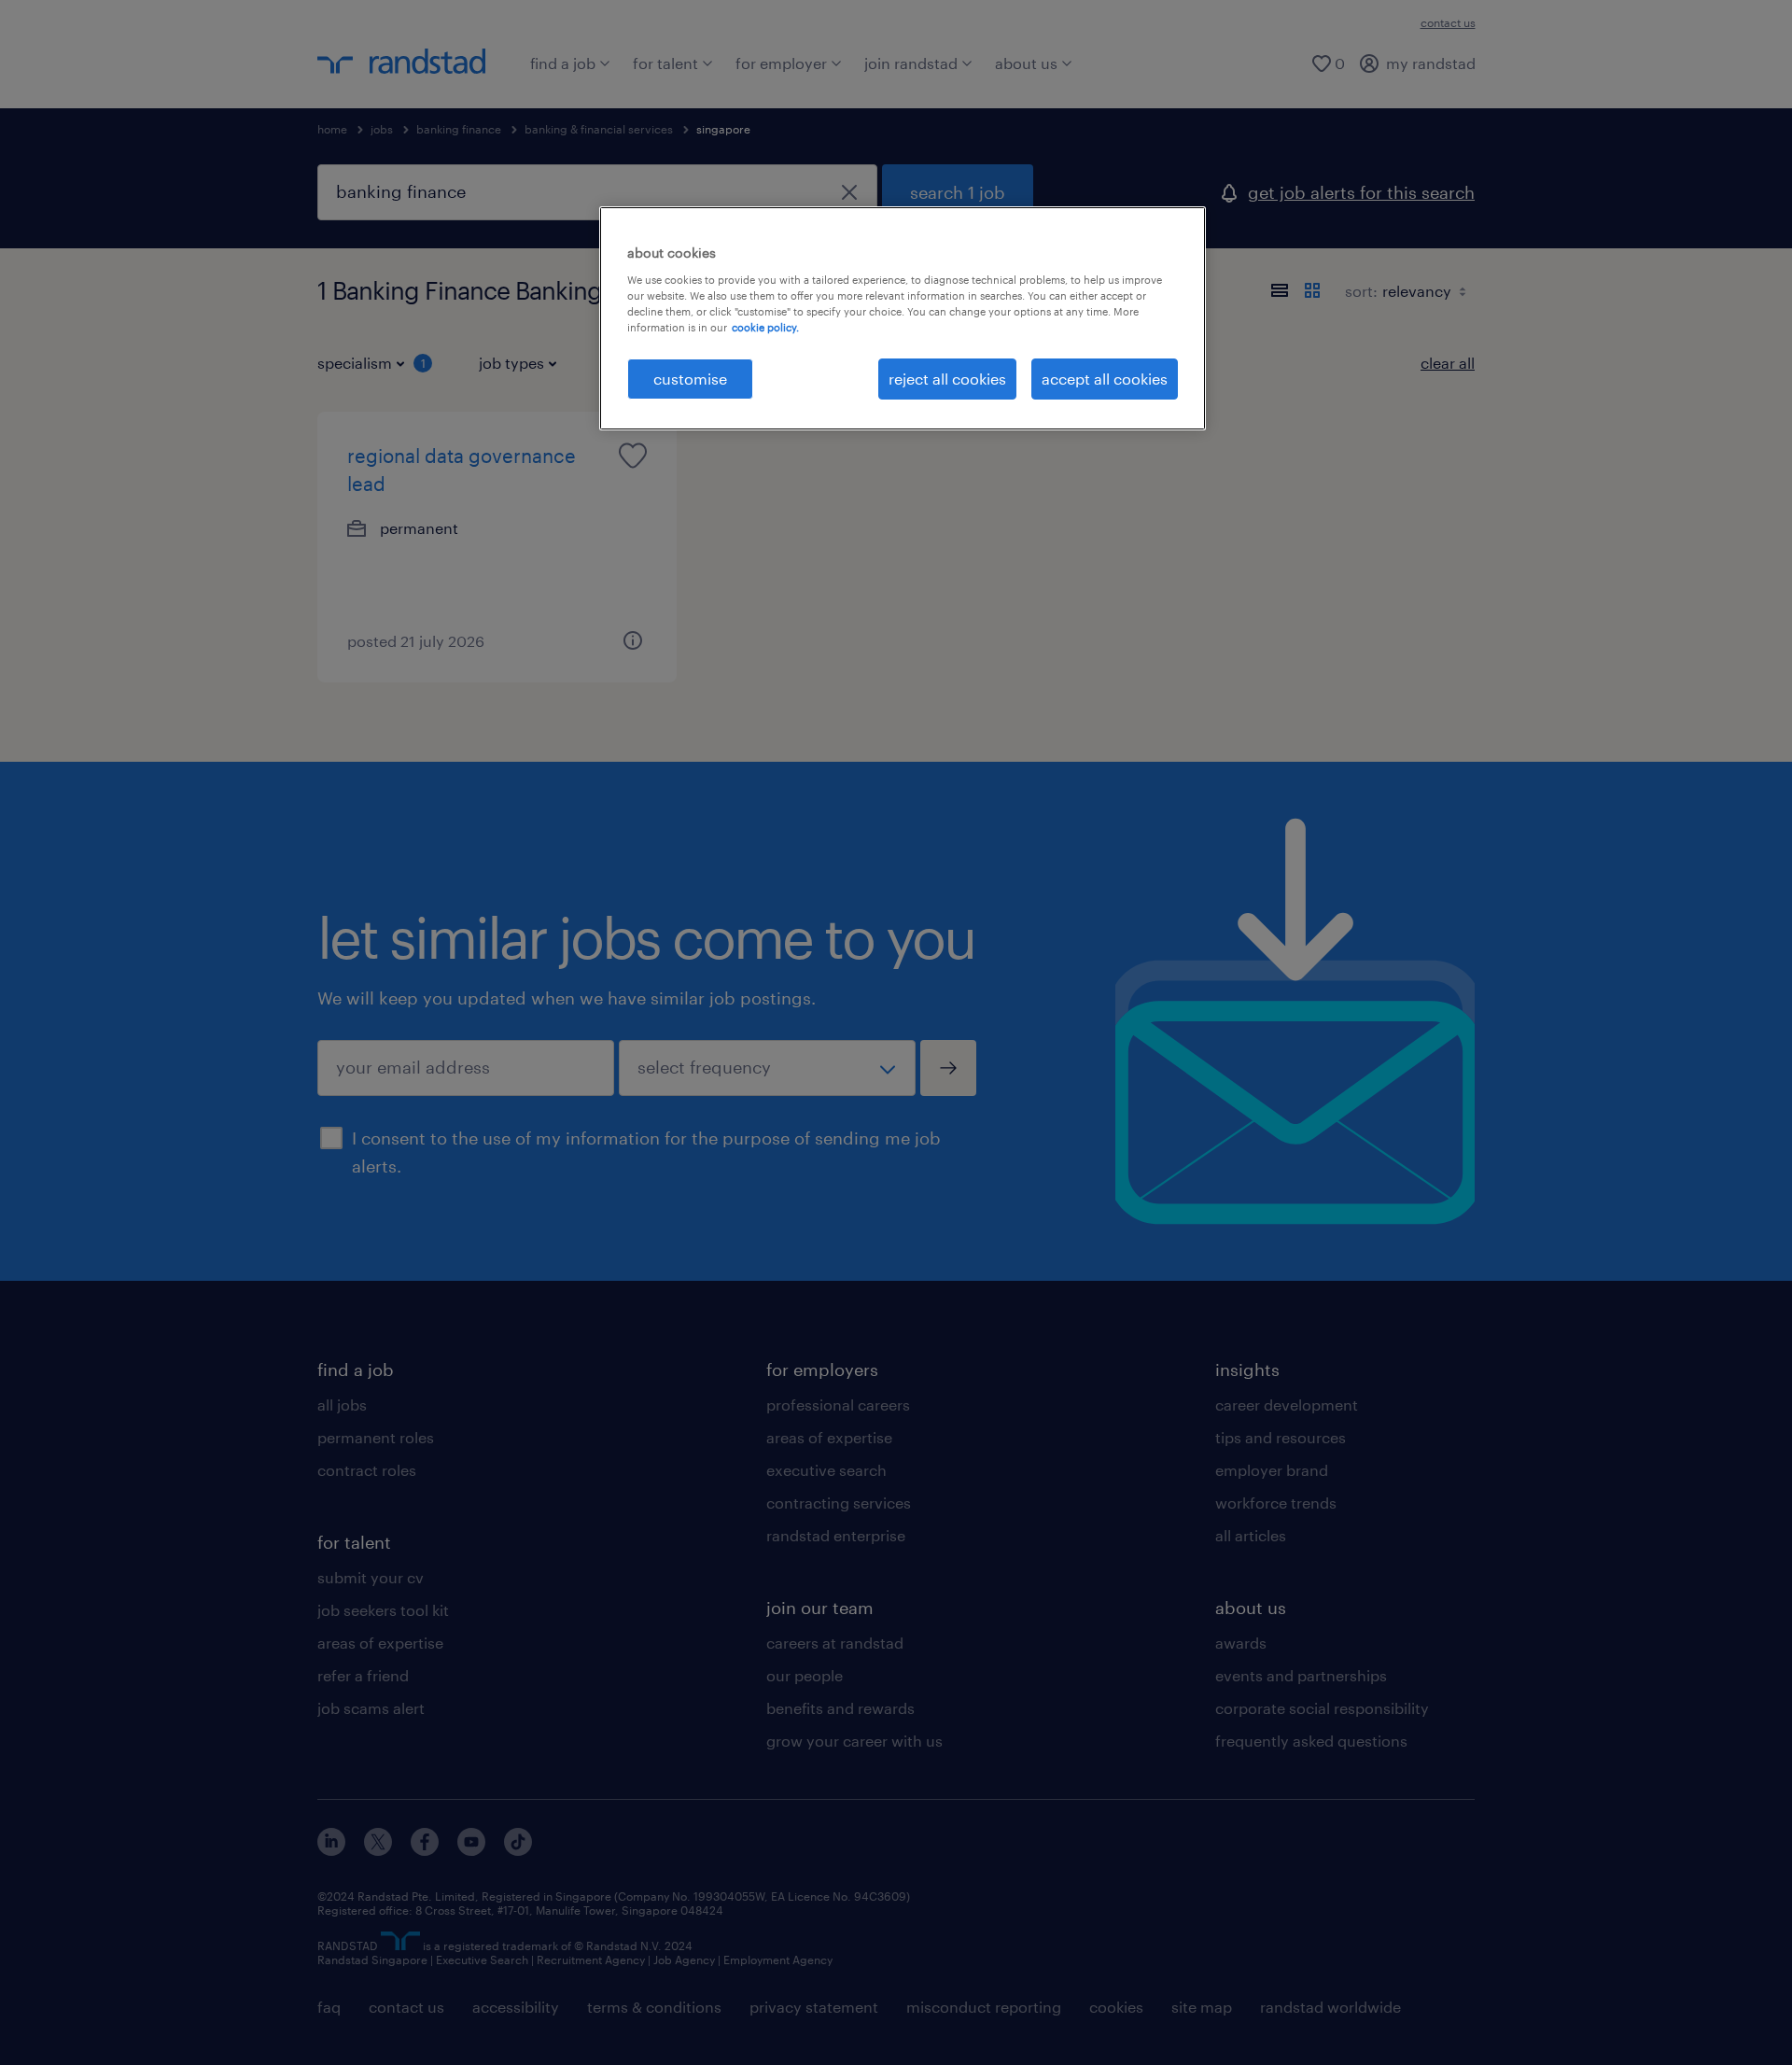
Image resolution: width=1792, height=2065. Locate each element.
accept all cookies (1105, 379)
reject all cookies (947, 379)
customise (690, 379)
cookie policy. (765, 327)
